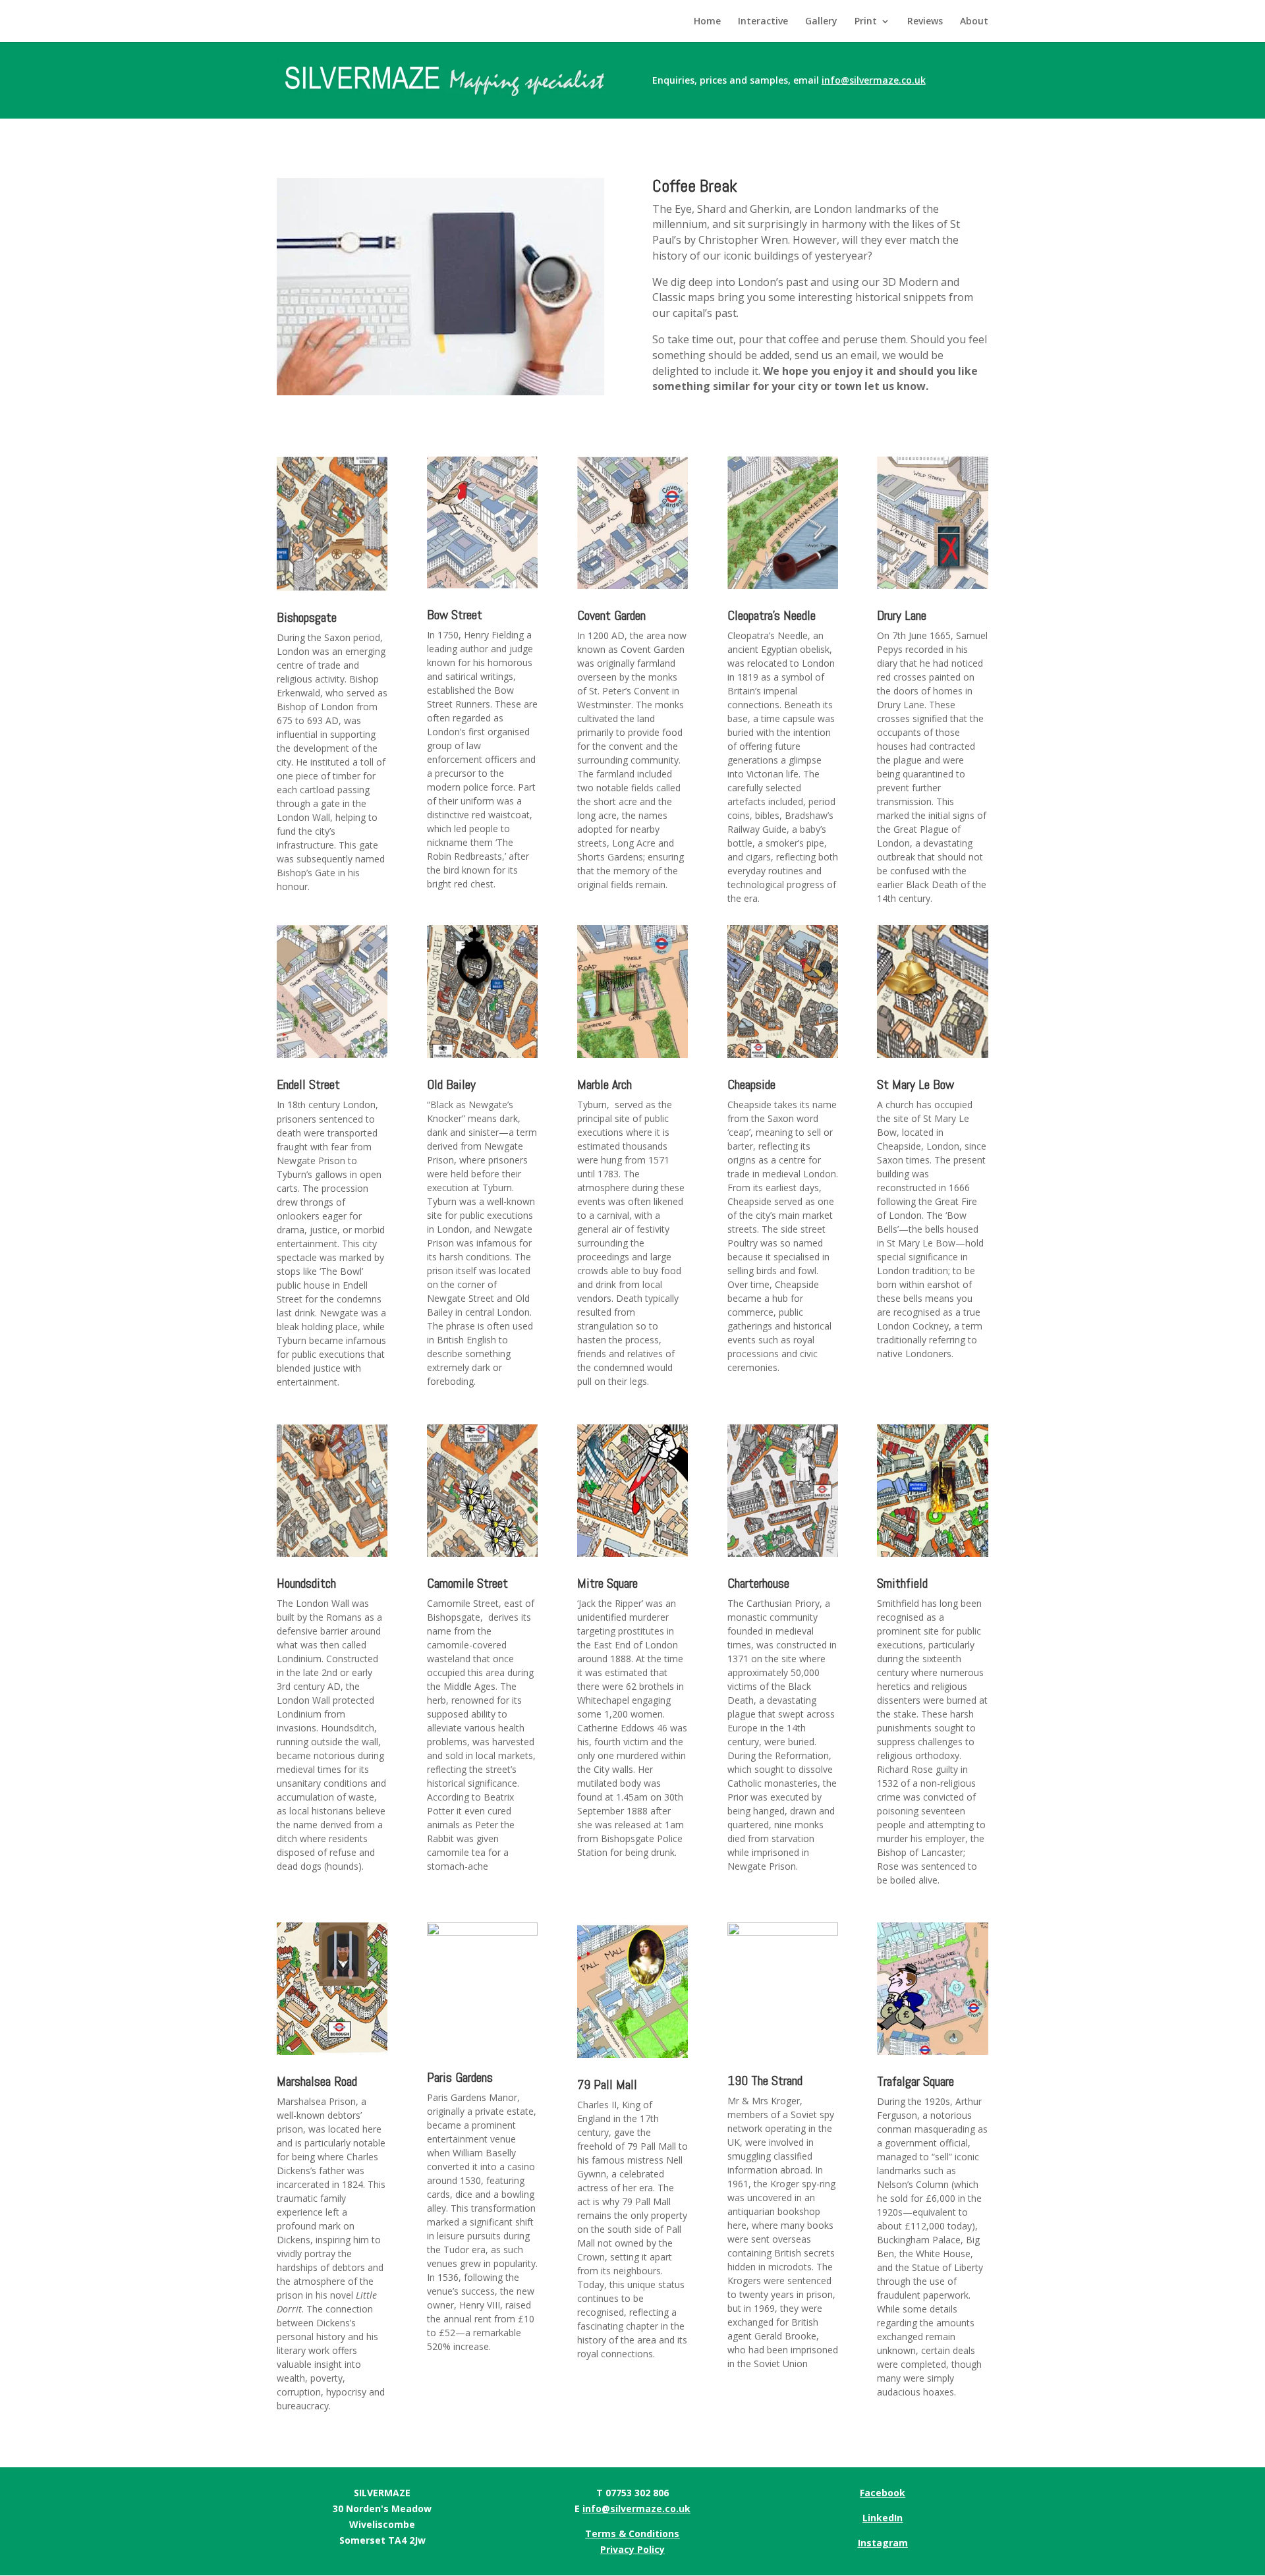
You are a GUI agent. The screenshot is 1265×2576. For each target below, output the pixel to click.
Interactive (763, 22)
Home (707, 22)
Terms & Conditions (632, 2534)
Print (866, 22)
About (974, 22)
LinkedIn (883, 2518)
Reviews (925, 22)
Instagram (883, 2543)
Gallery (821, 22)
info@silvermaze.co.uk (636, 2508)
